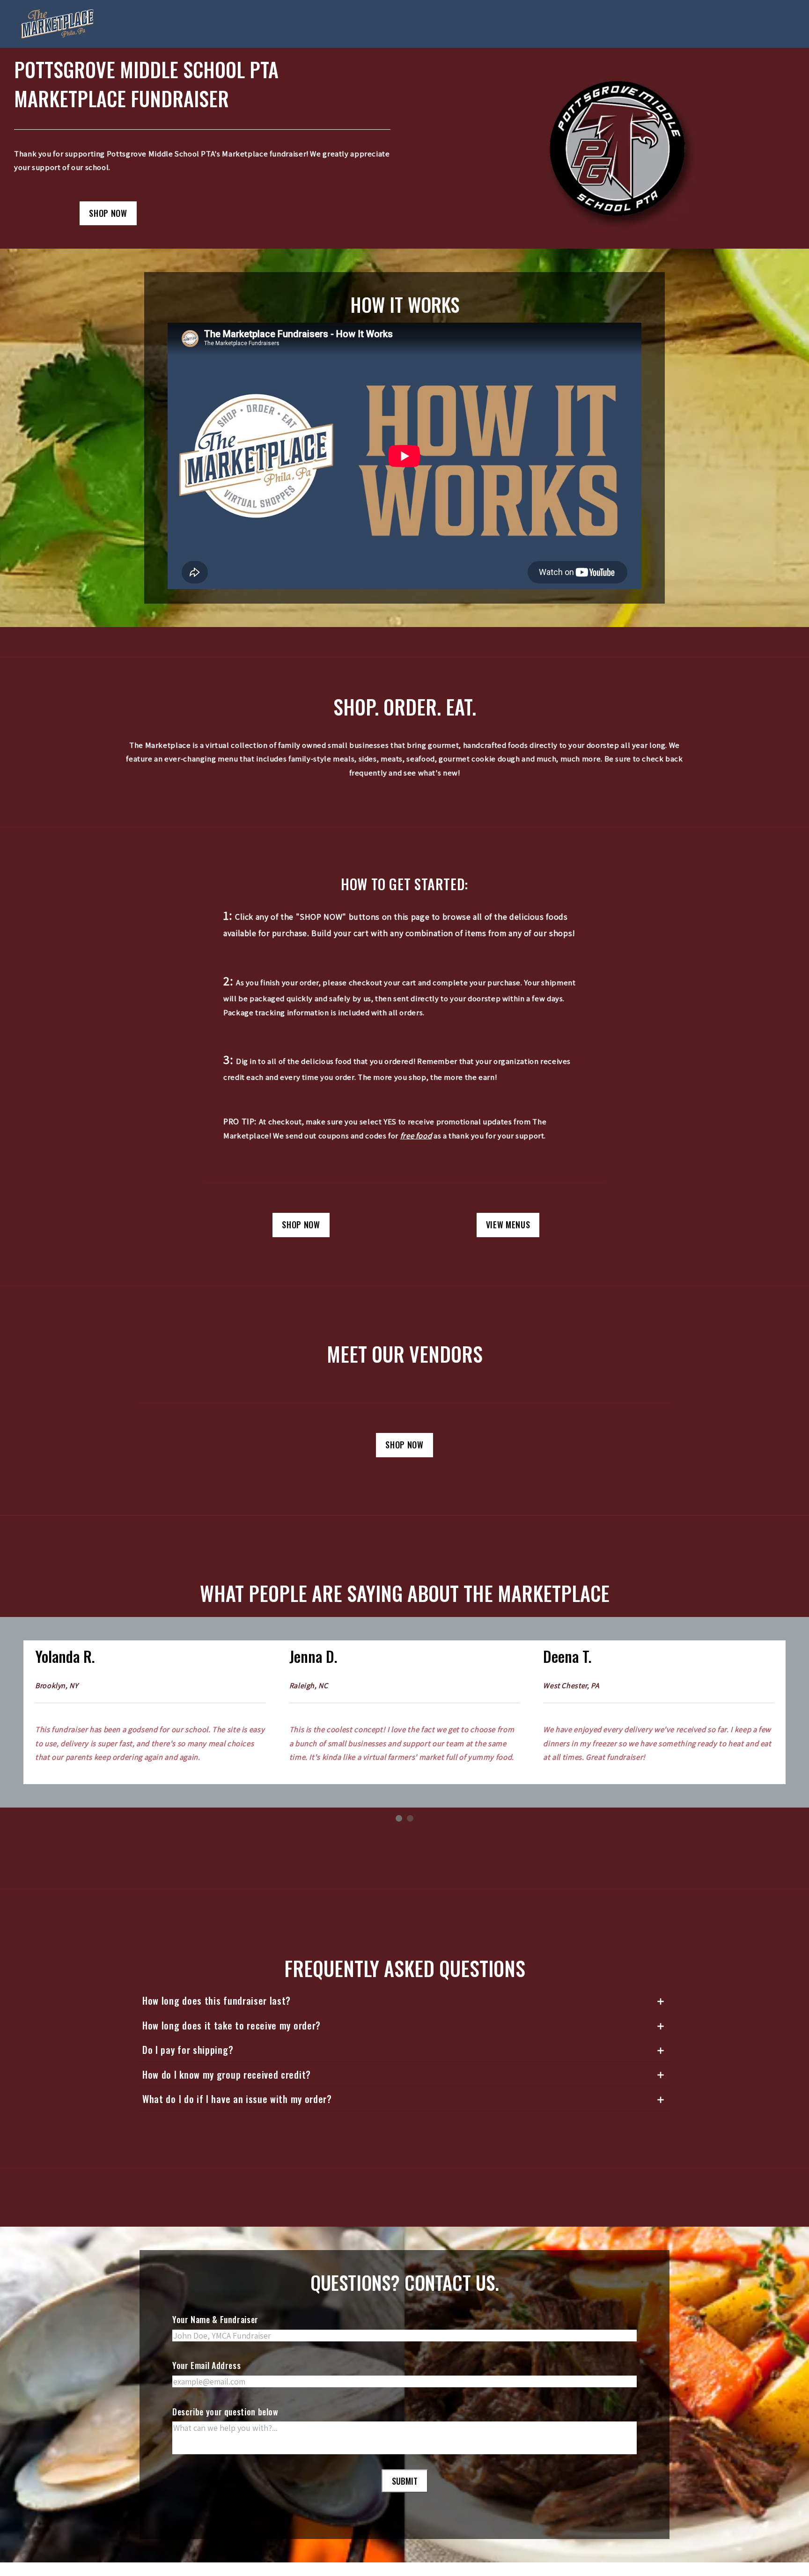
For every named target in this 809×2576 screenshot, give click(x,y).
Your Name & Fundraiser (215, 2333)
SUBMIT (405, 2495)
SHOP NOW (108, 213)
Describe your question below (225, 2425)
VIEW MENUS (508, 1225)
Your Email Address (206, 2379)
